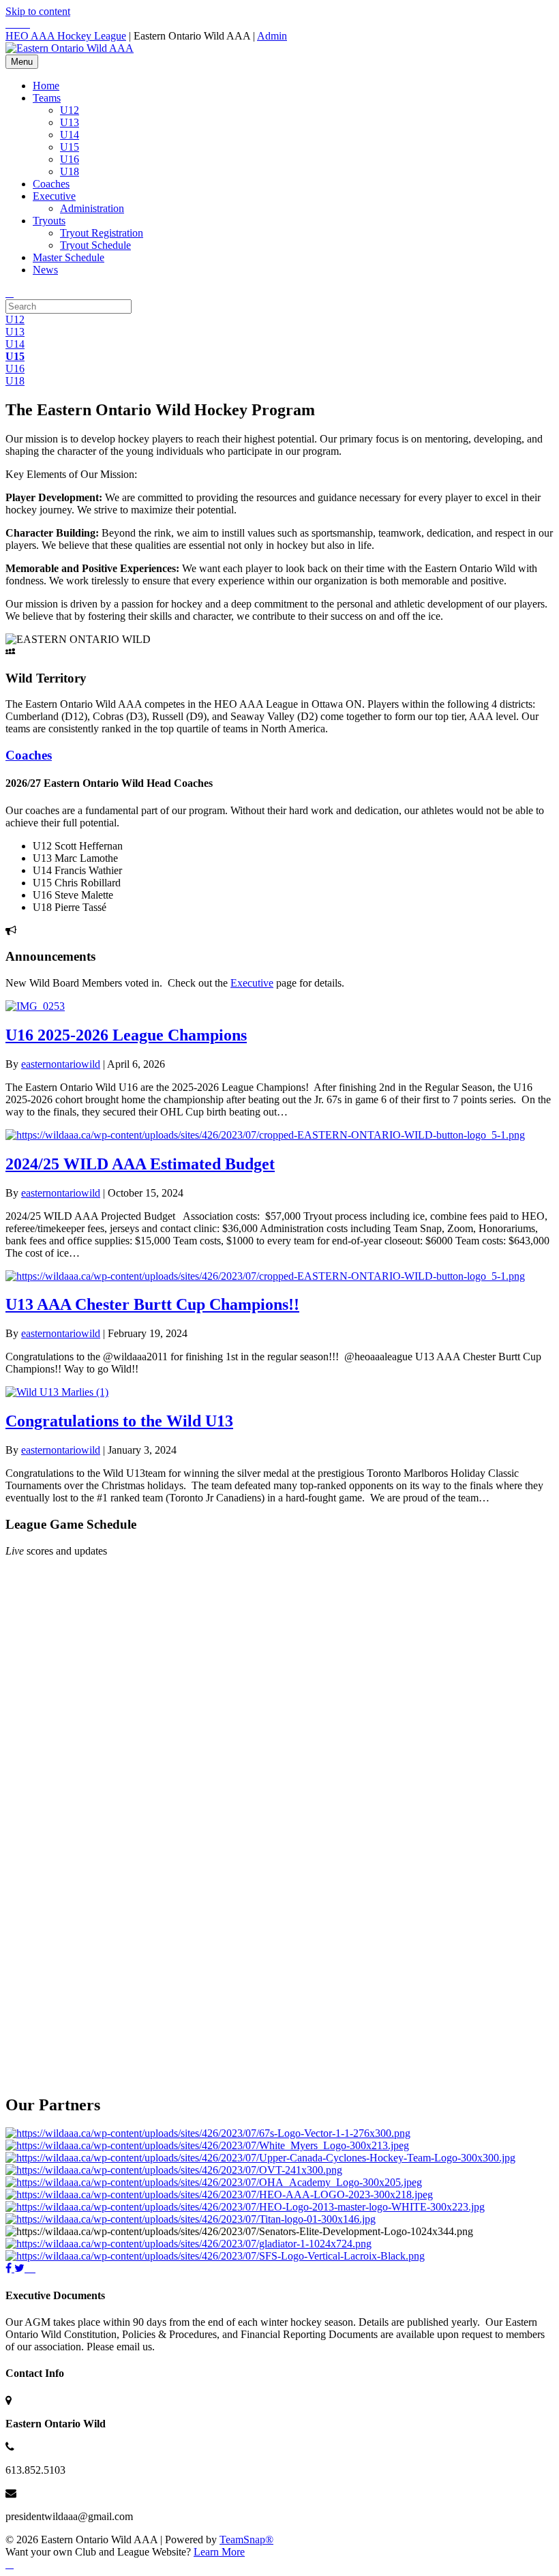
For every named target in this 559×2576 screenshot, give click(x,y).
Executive (54, 196)
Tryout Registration (102, 233)
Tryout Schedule (95, 245)
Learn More (219, 2552)
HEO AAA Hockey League (66, 36)
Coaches (51, 184)
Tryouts (49, 221)
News (45, 270)
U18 (70, 171)
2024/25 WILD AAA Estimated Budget (140, 1164)
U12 (70, 110)
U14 (70, 135)
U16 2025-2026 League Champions (126, 1035)
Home (46, 86)
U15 (70, 147)
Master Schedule (69, 257)
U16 (70, 159)
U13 (70, 122)
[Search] (10, 293)
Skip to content (38, 11)
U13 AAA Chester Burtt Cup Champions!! (152, 1304)
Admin (272, 36)
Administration (92, 208)
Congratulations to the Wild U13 (119, 1421)
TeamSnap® (246, 2540)
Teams (47, 98)
